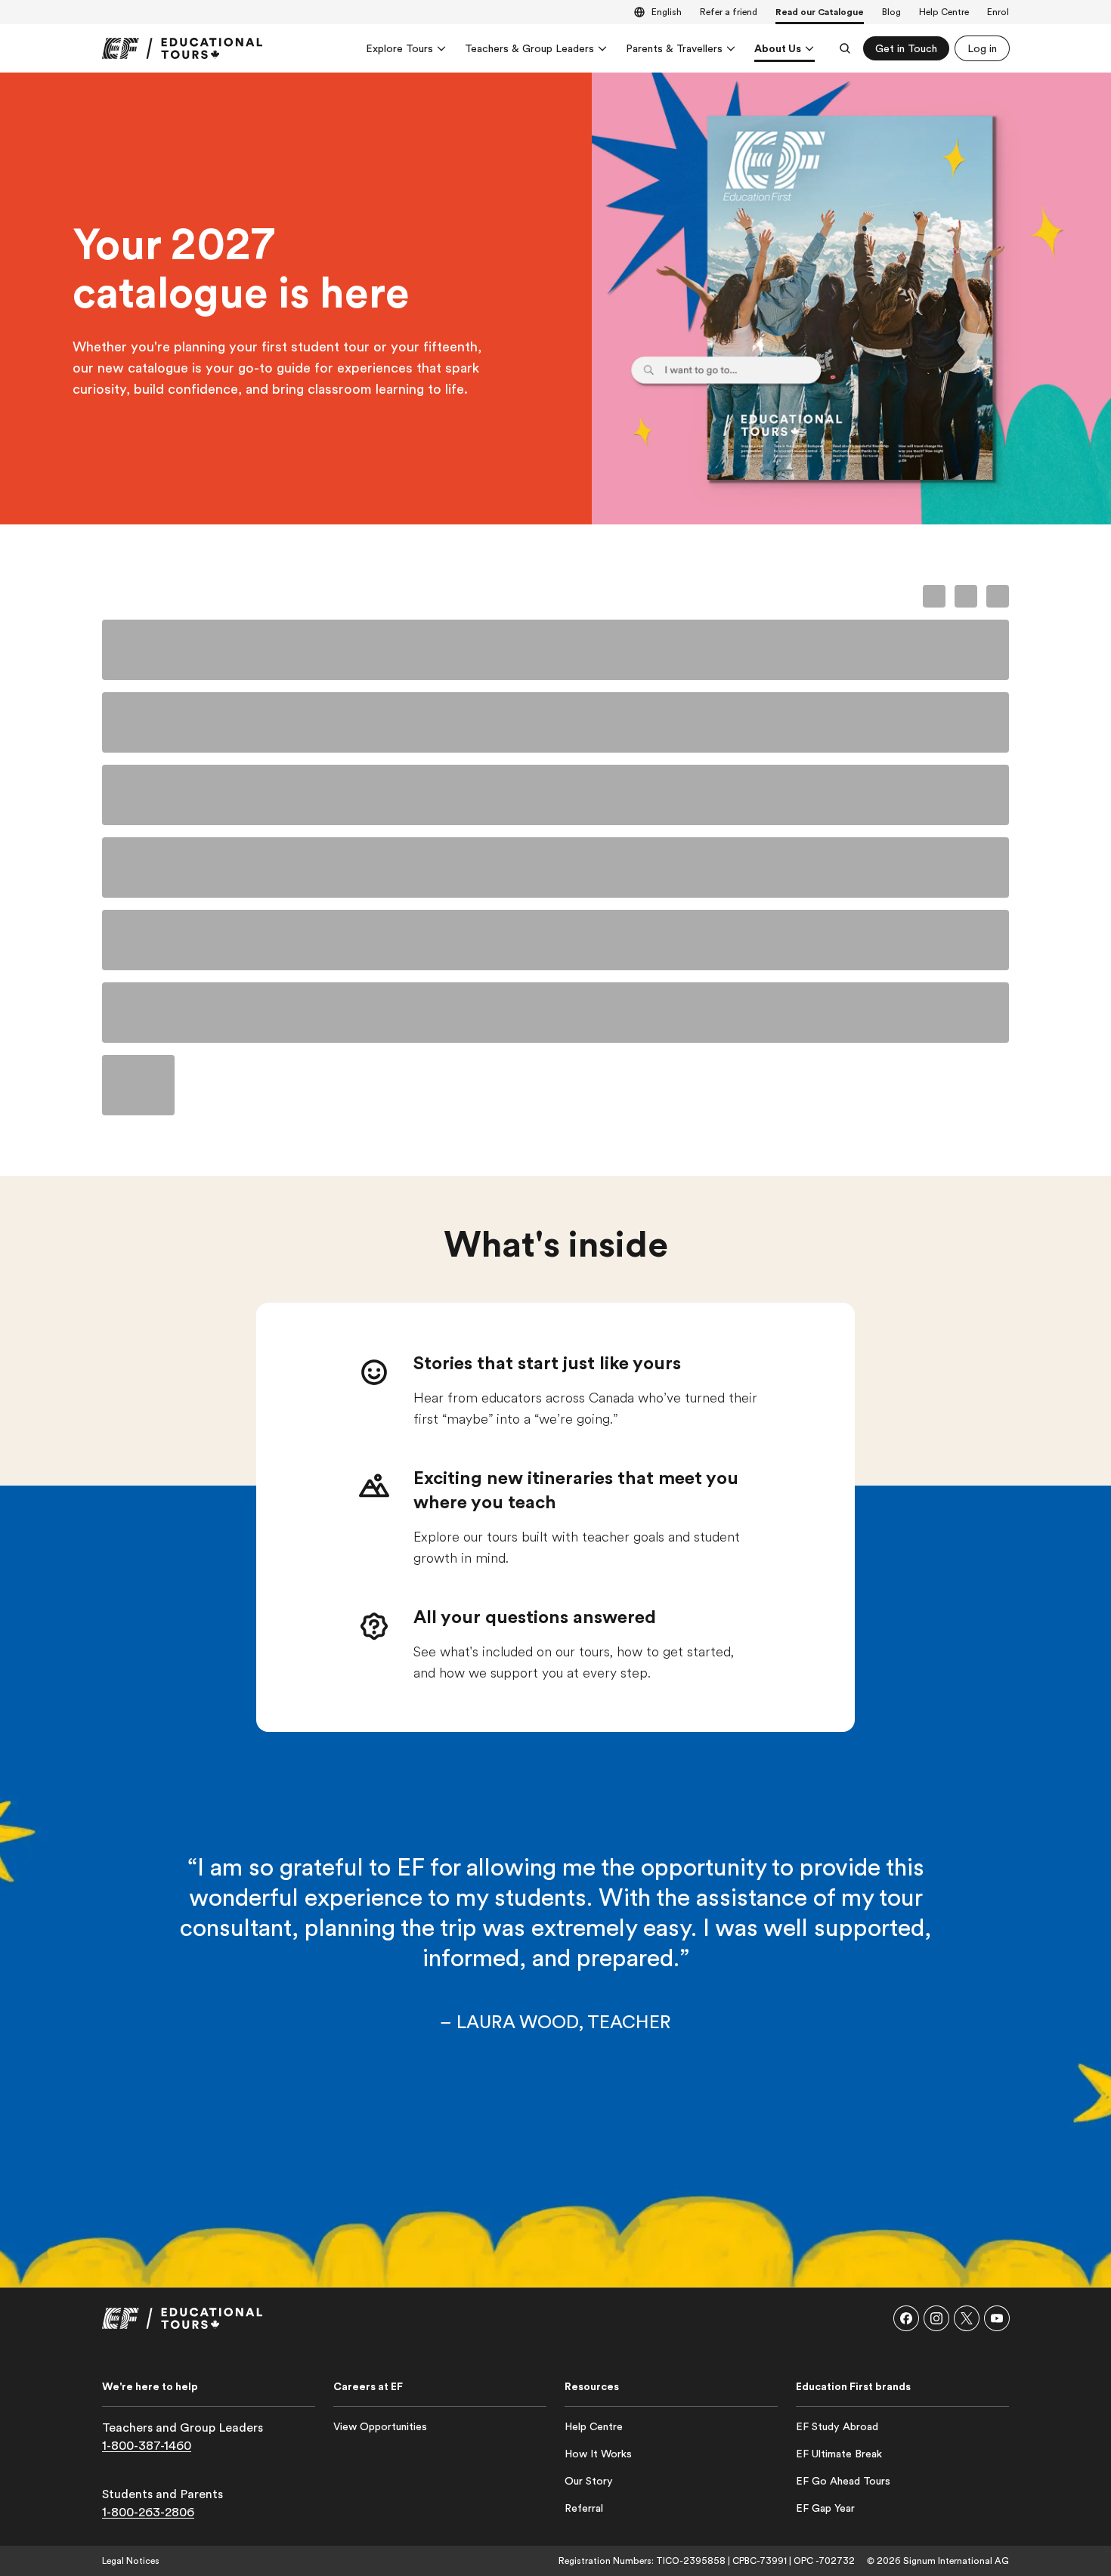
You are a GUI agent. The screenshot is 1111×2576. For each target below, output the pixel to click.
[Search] (845, 48)
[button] (906, 2318)
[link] (182, 48)
